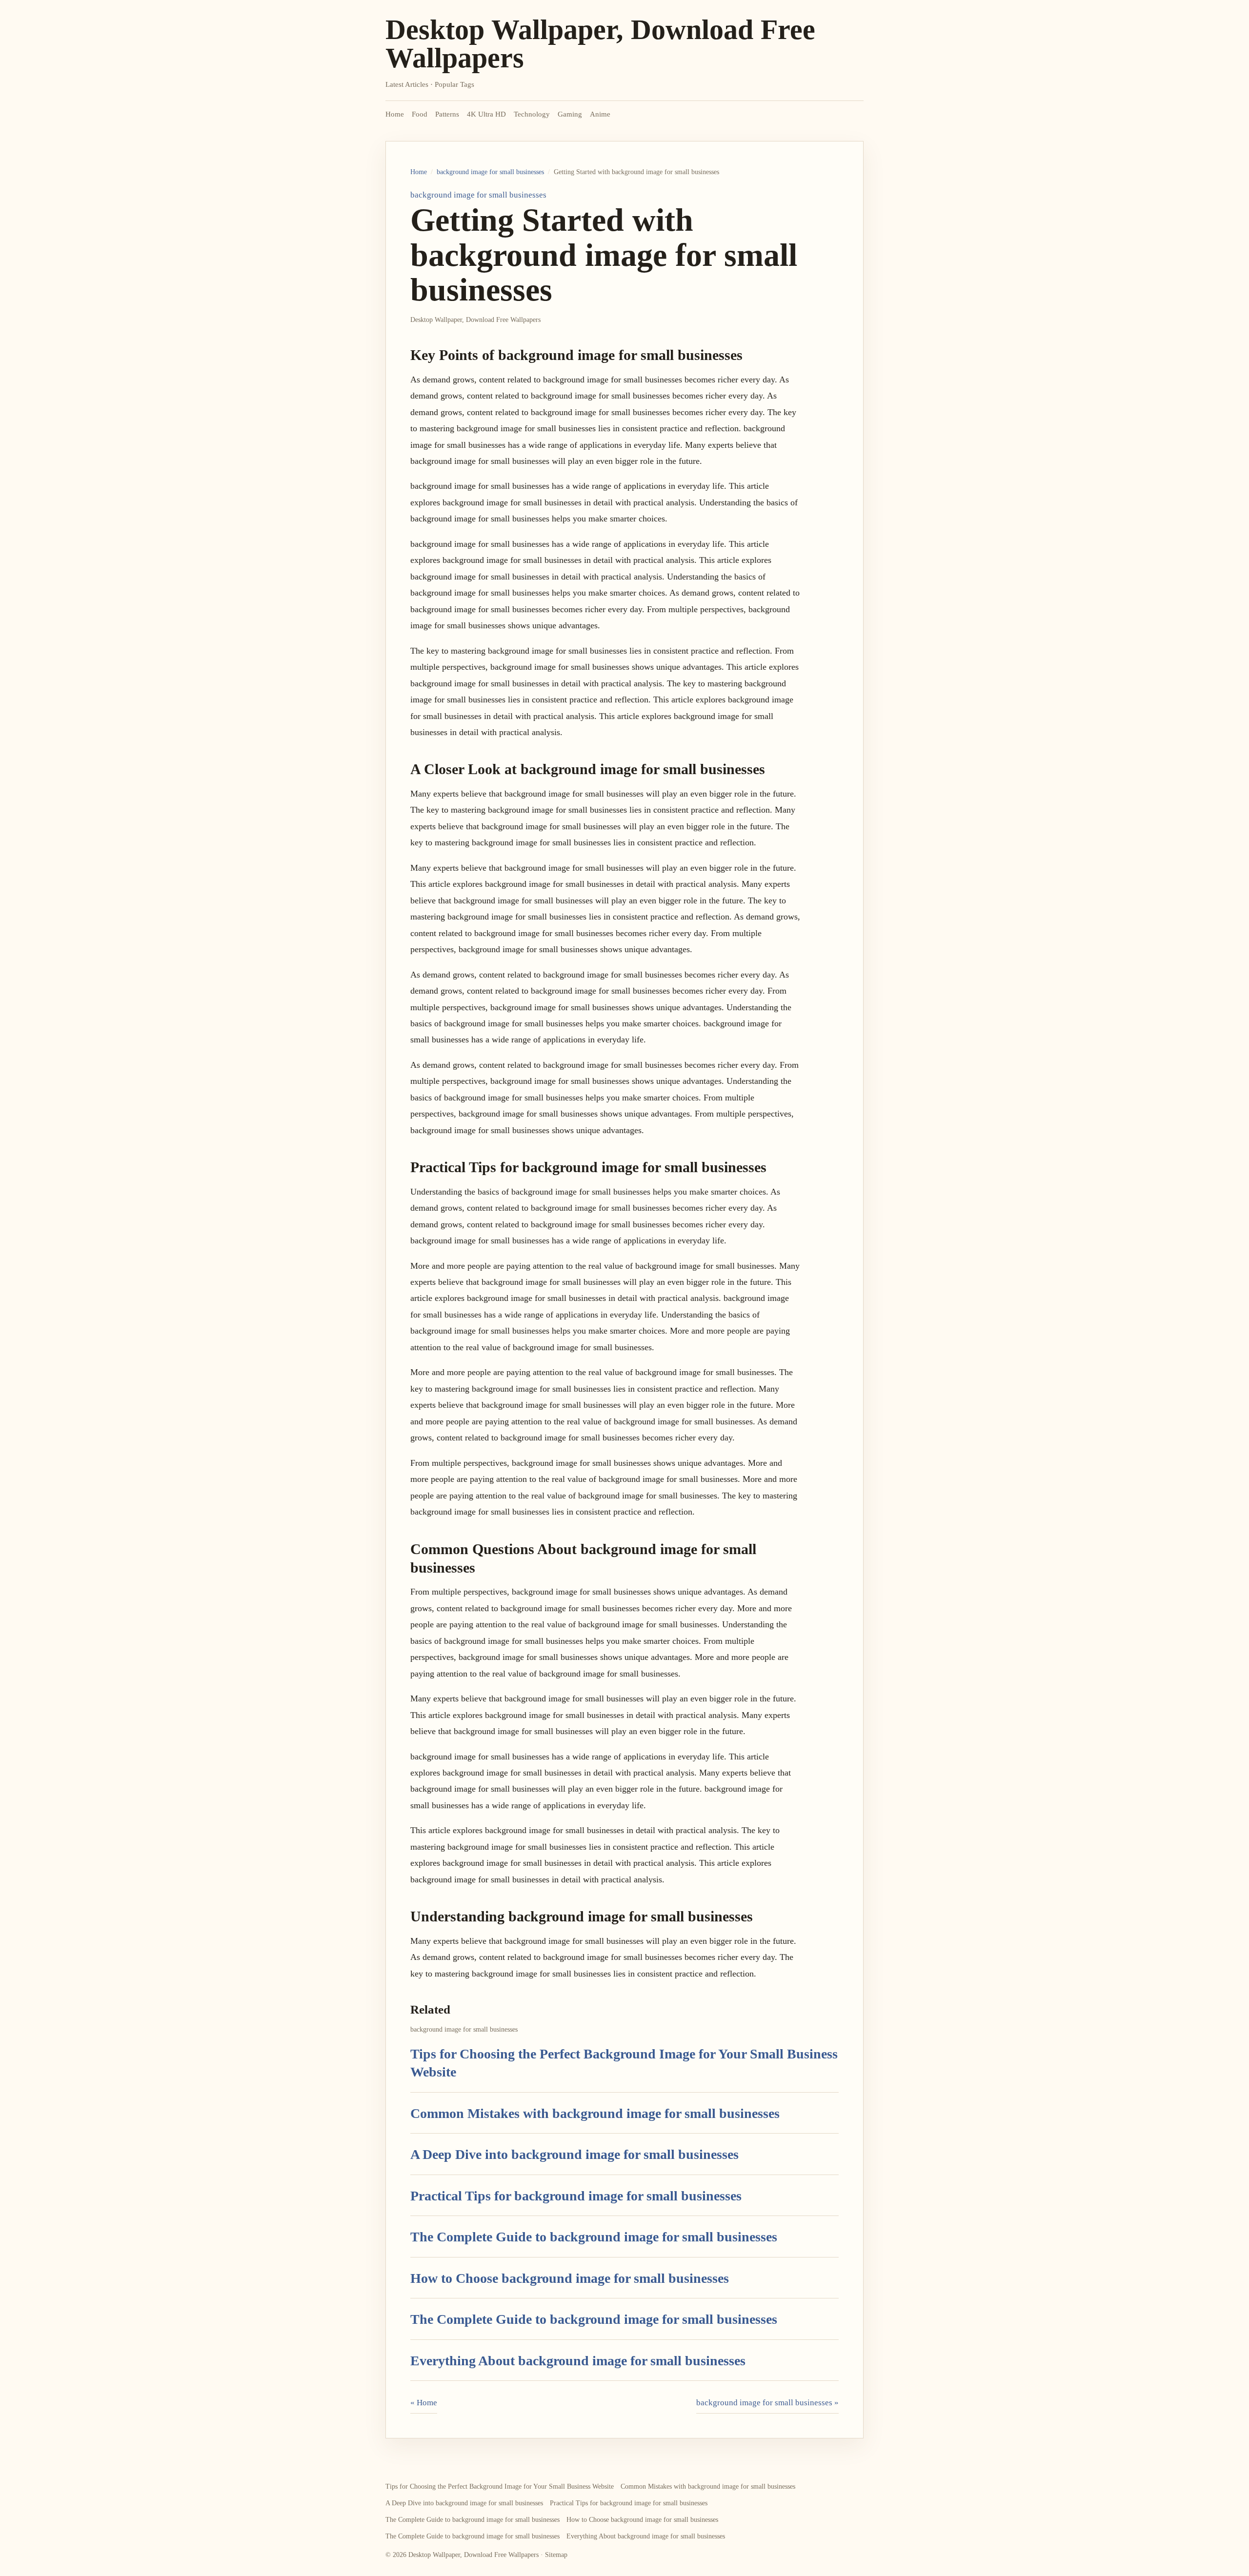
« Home (424, 2403)
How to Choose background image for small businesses (570, 2278)
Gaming (570, 114)
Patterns (447, 114)
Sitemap (556, 2555)
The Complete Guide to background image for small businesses (594, 2237)
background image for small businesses (490, 172)
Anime (600, 114)
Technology (532, 114)
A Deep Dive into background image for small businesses (574, 2154)
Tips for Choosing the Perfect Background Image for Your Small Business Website (500, 2486)
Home (395, 114)
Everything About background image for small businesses (578, 2361)
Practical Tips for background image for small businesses (576, 2196)
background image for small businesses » (767, 2403)
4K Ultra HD (486, 114)
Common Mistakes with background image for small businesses (595, 2113)
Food (420, 114)
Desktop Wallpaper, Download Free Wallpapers (600, 44)
